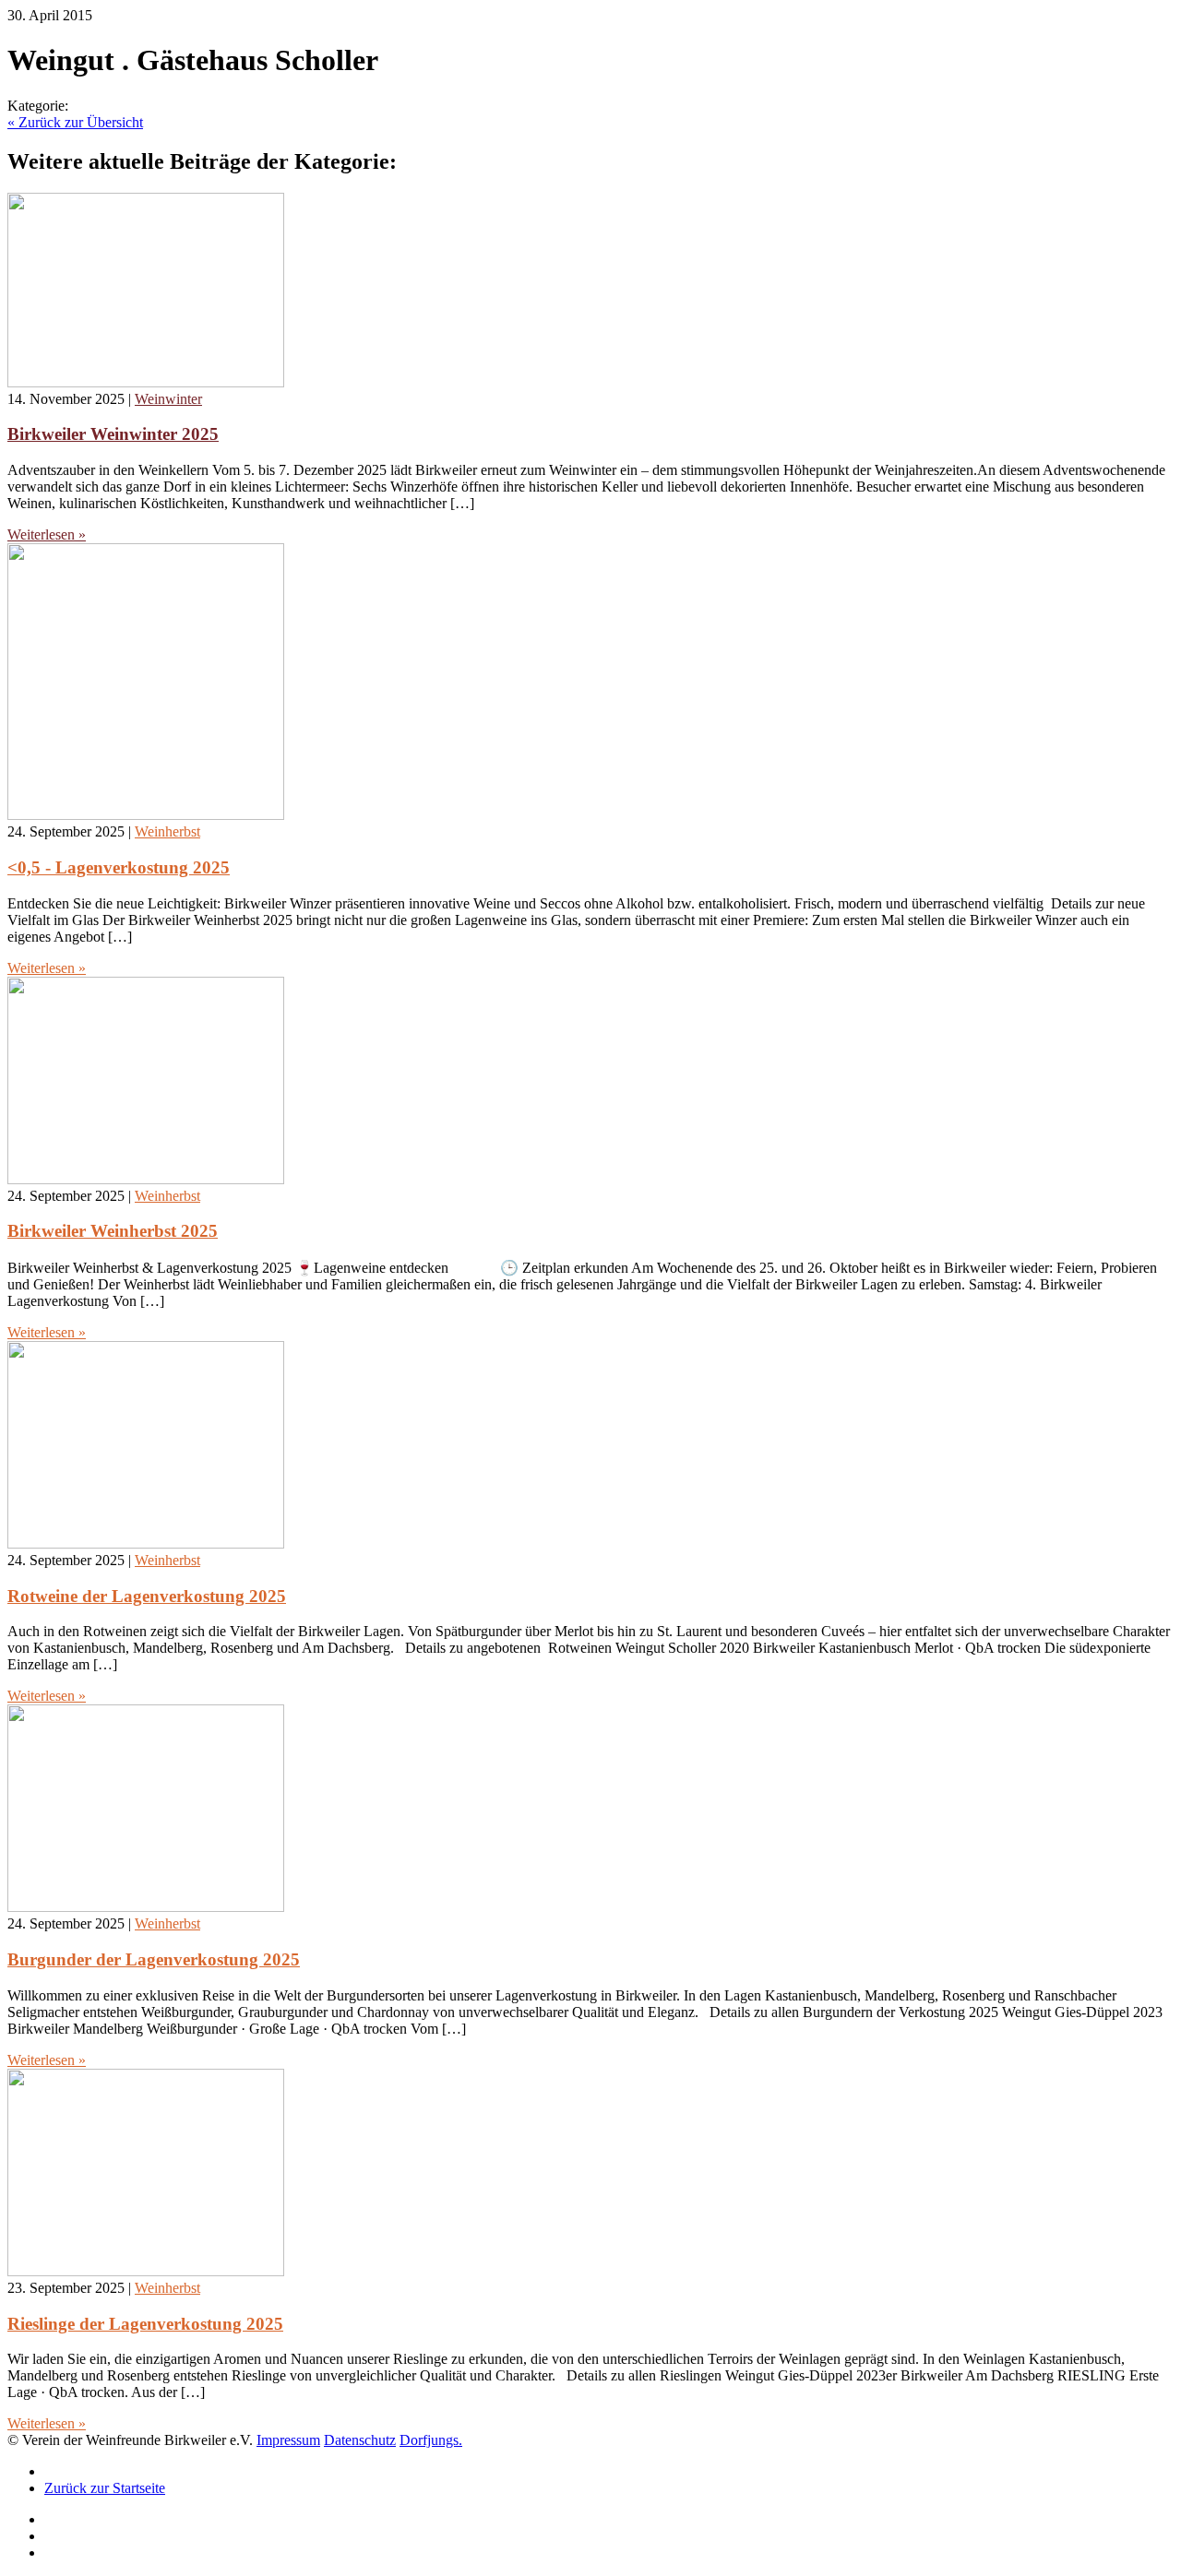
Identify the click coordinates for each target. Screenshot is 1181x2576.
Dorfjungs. (431, 2440)
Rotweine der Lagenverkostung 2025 (147, 1596)
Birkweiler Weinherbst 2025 (113, 1231)
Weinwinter (168, 399)
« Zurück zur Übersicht (75, 122)
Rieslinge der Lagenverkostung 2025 (145, 2324)
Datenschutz (360, 2440)
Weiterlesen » (47, 534)
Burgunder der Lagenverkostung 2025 (154, 1959)
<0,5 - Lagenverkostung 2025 (119, 867)
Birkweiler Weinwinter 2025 (113, 434)
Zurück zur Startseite (105, 2488)
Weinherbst (167, 831)
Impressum (288, 2440)
